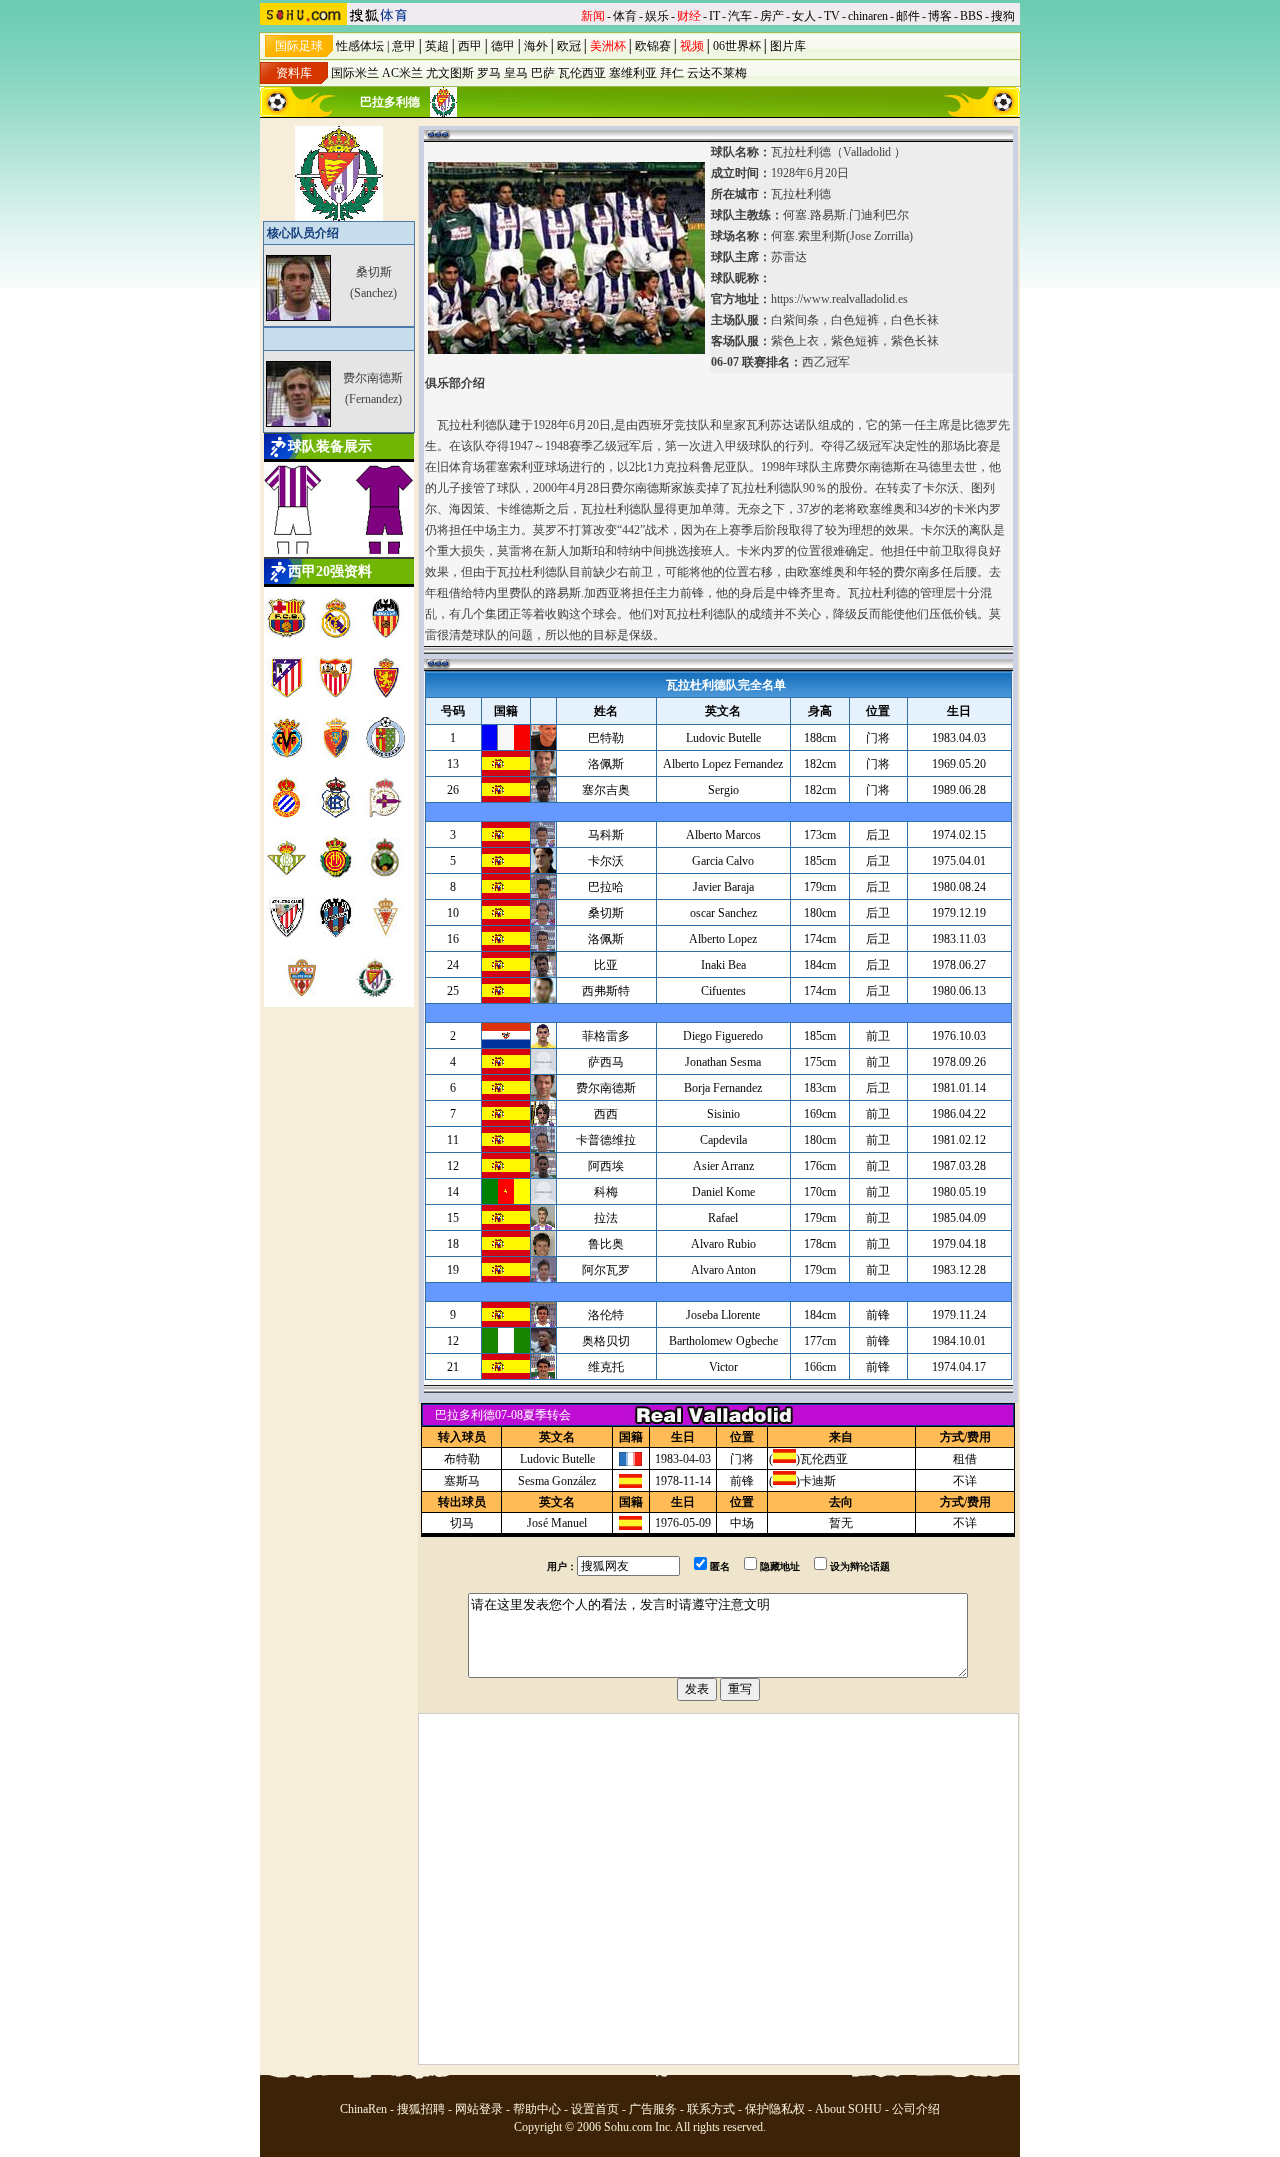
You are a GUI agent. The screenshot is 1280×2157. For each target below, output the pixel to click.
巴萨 (543, 73)
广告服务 (653, 2109)
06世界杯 (737, 46)
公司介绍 (916, 2109)
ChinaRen (363, 2109)
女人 (804, 16)
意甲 (404, 46)
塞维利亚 (633, 73)
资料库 (294, 73)
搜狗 (1003, 16)
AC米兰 (402, 73)
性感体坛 (360, 46)
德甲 (503, 46)
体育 (625, 16)
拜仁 (672, 73)
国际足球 (299, 46)
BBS (971, 16)
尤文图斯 (450, 73)
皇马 (516, 73)
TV (832, 16)
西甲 (470, 46)
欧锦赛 (653, 46)
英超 (437, 46)
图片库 (788, 46)
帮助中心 (537, 2109)
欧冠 (569, 46)
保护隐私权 (775, 2109)
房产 (772, 16)
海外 (536, 46)
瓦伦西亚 (582, 73)
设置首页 (595, 2109)
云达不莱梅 (717, 73)
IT (714, 16)
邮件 (908, 16)
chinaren (868, 16)
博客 (940, 16)
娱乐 (657, 16)
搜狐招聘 (421, 2109)
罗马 (489, 73)
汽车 (740, 16)
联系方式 (711, 2109)
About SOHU (848, 2109)
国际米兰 (355, 73)
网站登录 (479, 2109)
